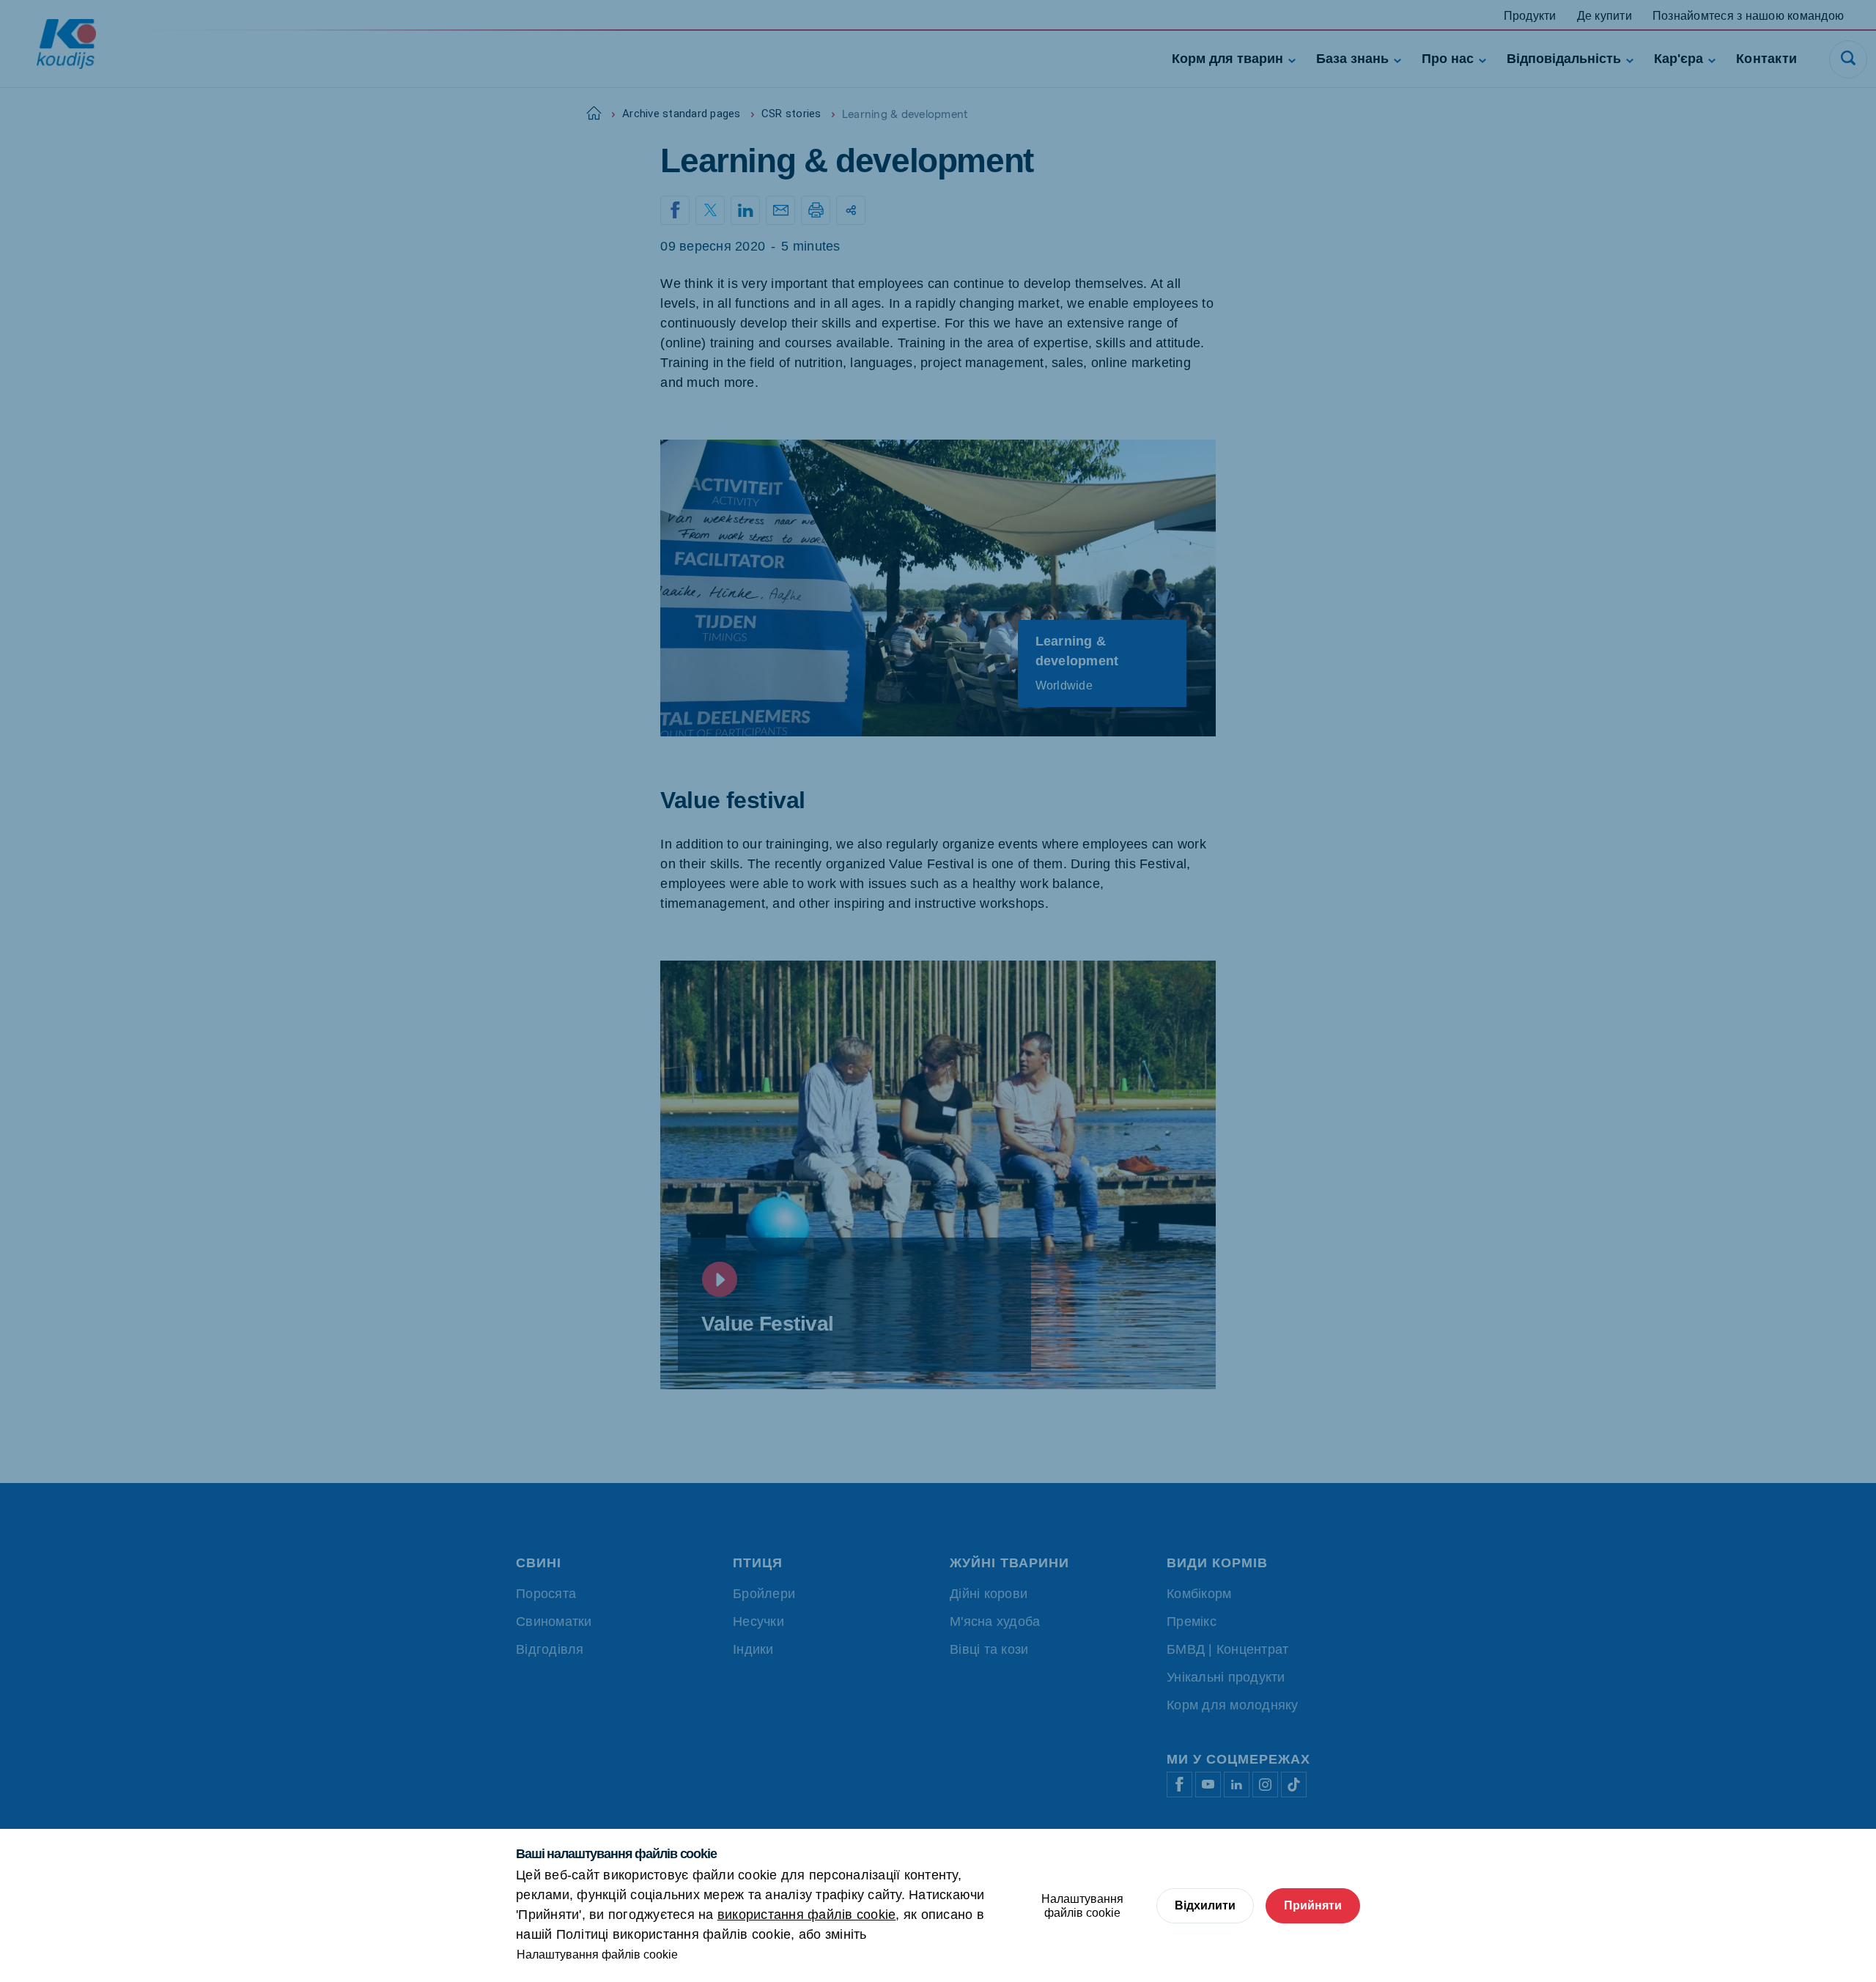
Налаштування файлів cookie (597, 1955)
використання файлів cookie (807, 1915)
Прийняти (1313, 1905)
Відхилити (1205, 1905)
